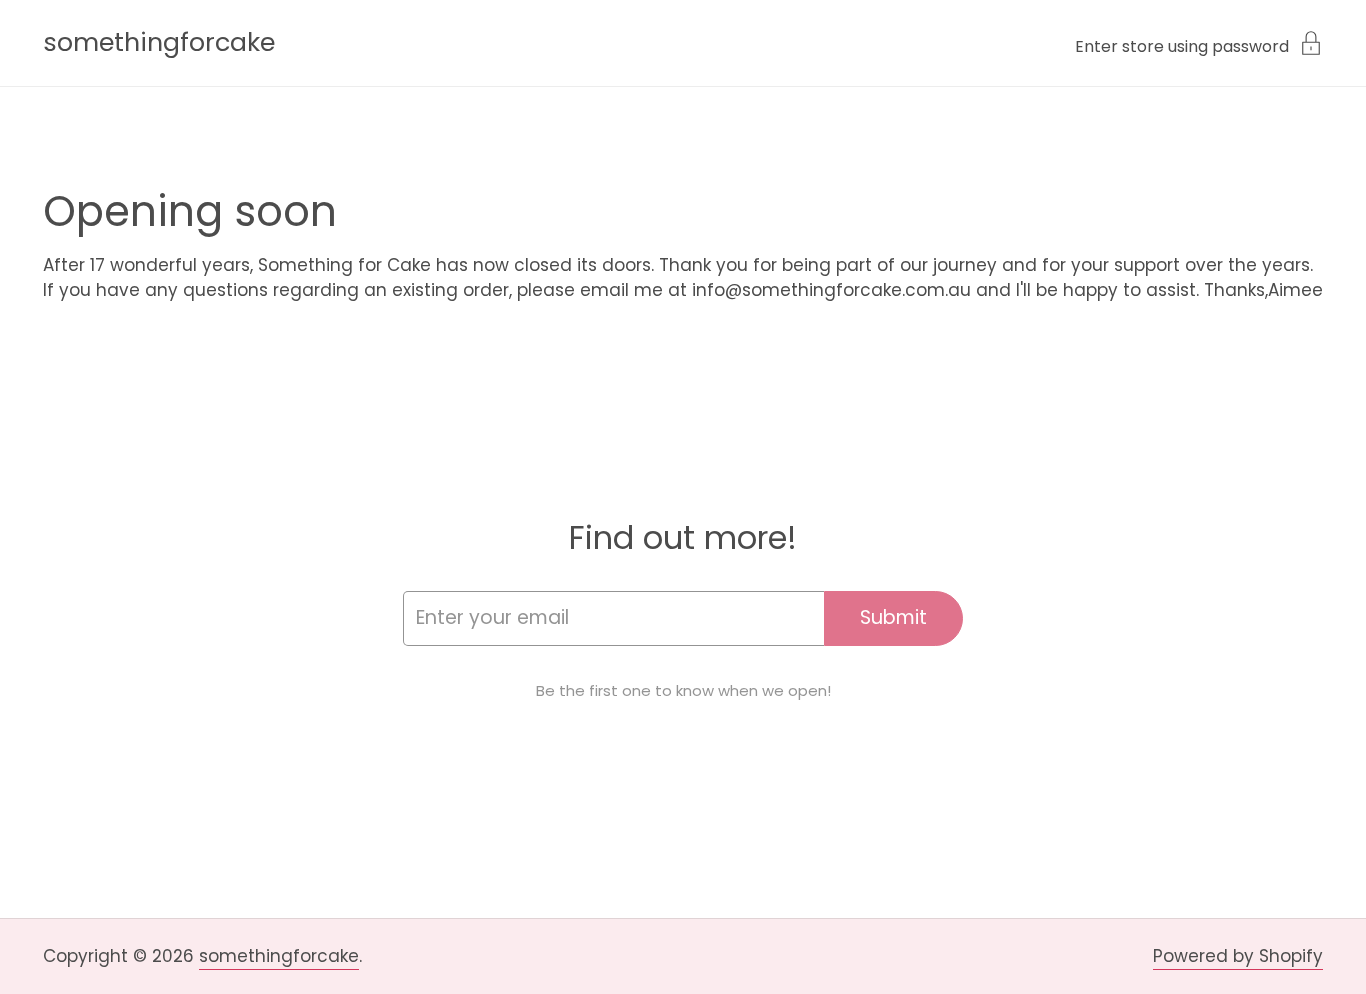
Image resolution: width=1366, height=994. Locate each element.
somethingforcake (159, 43)
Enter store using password (1182, 45)
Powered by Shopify (1238, 956)
